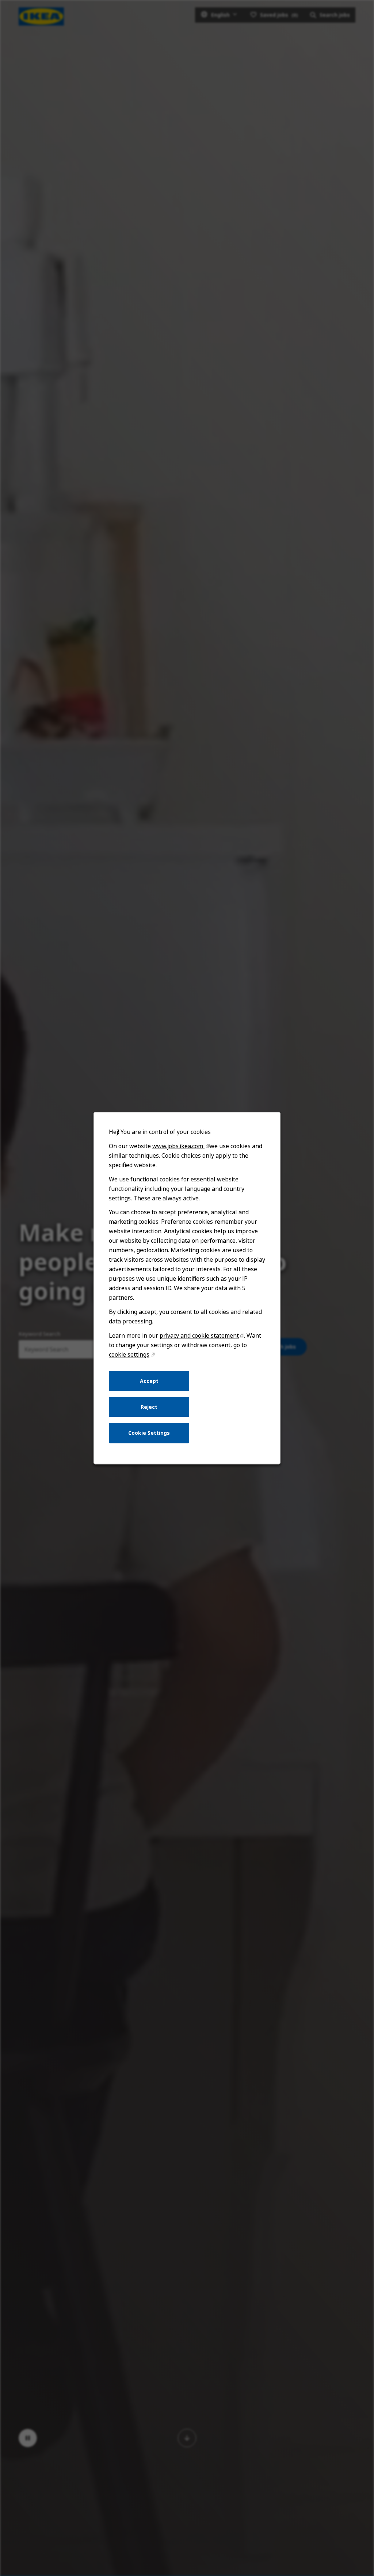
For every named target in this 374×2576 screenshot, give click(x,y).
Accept (149, 1381)
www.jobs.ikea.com (178, 1146)
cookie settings (129, 1354)
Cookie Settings (149, 1433)
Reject (149, 1407)
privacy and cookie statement (199, 1335)
